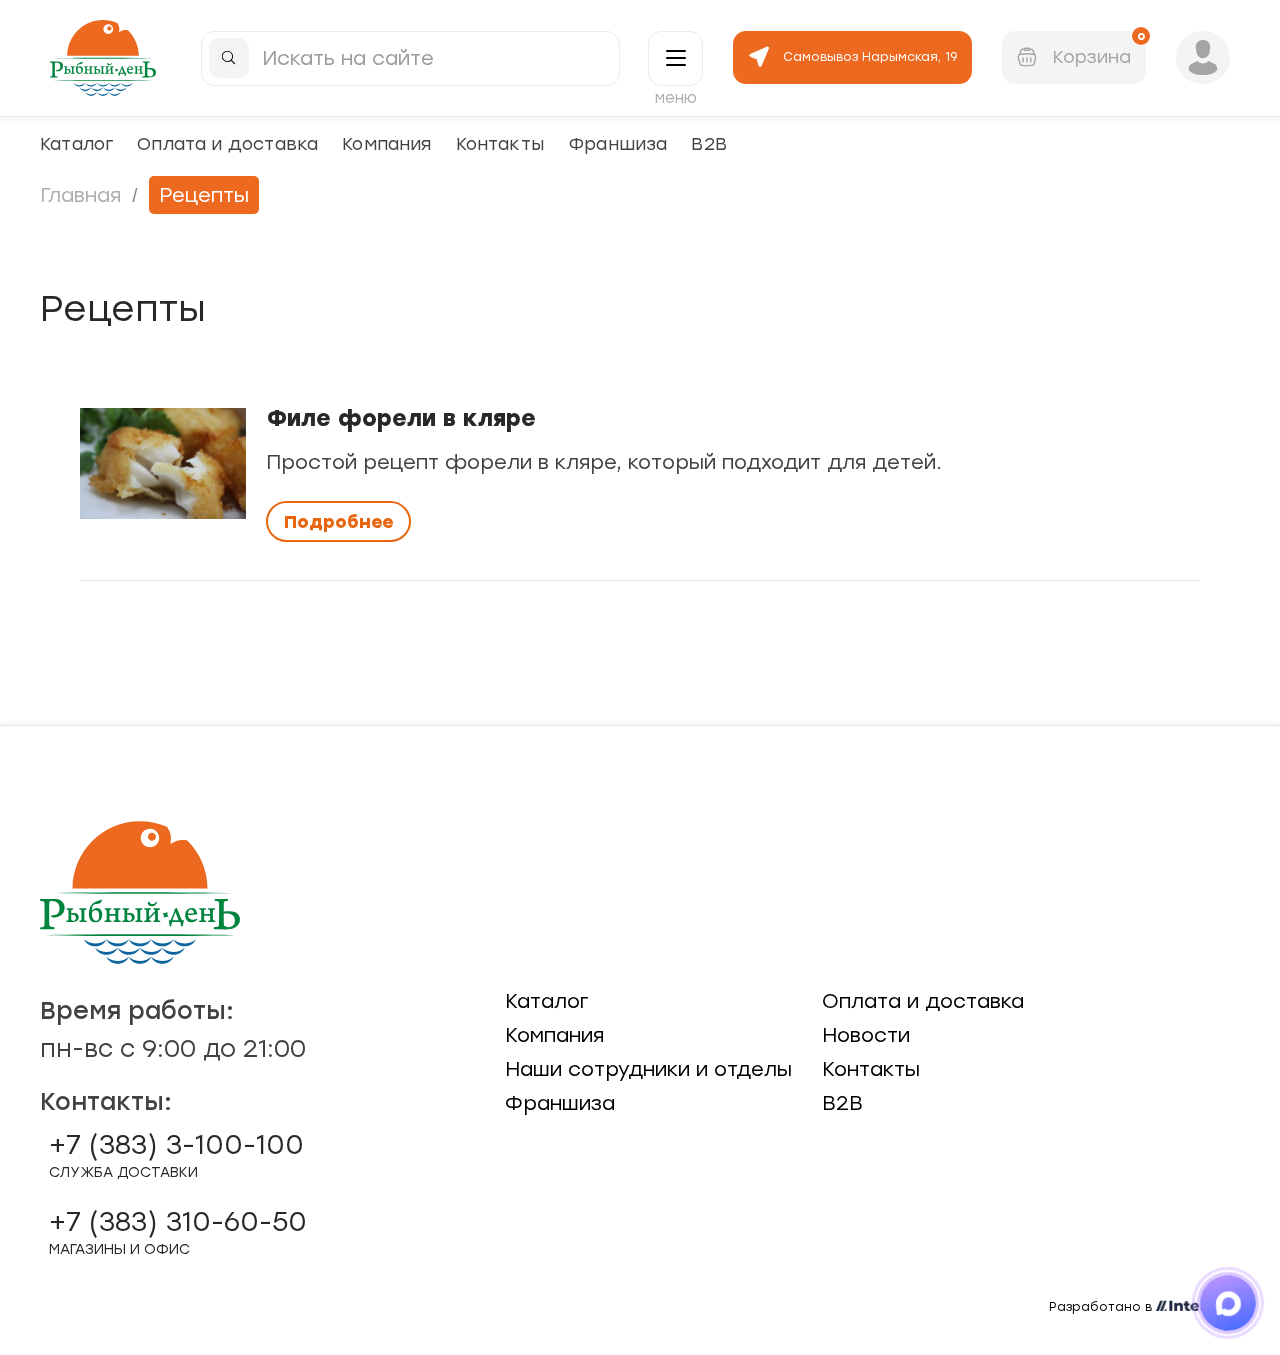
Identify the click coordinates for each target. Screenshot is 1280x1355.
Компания (386, 143)
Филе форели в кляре (401, 418)
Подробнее (338, 521)
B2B (709, 143)
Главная (80, 195)
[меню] (675, 58)
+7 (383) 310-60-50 (178, 1232)
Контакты (500, 143)
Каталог (76, 143)
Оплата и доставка (227, 143)
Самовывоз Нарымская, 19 (870, 57)
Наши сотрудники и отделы (648, 1069)
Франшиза (617, 143)
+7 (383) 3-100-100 (176, 1155)
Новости (866, 1035)
